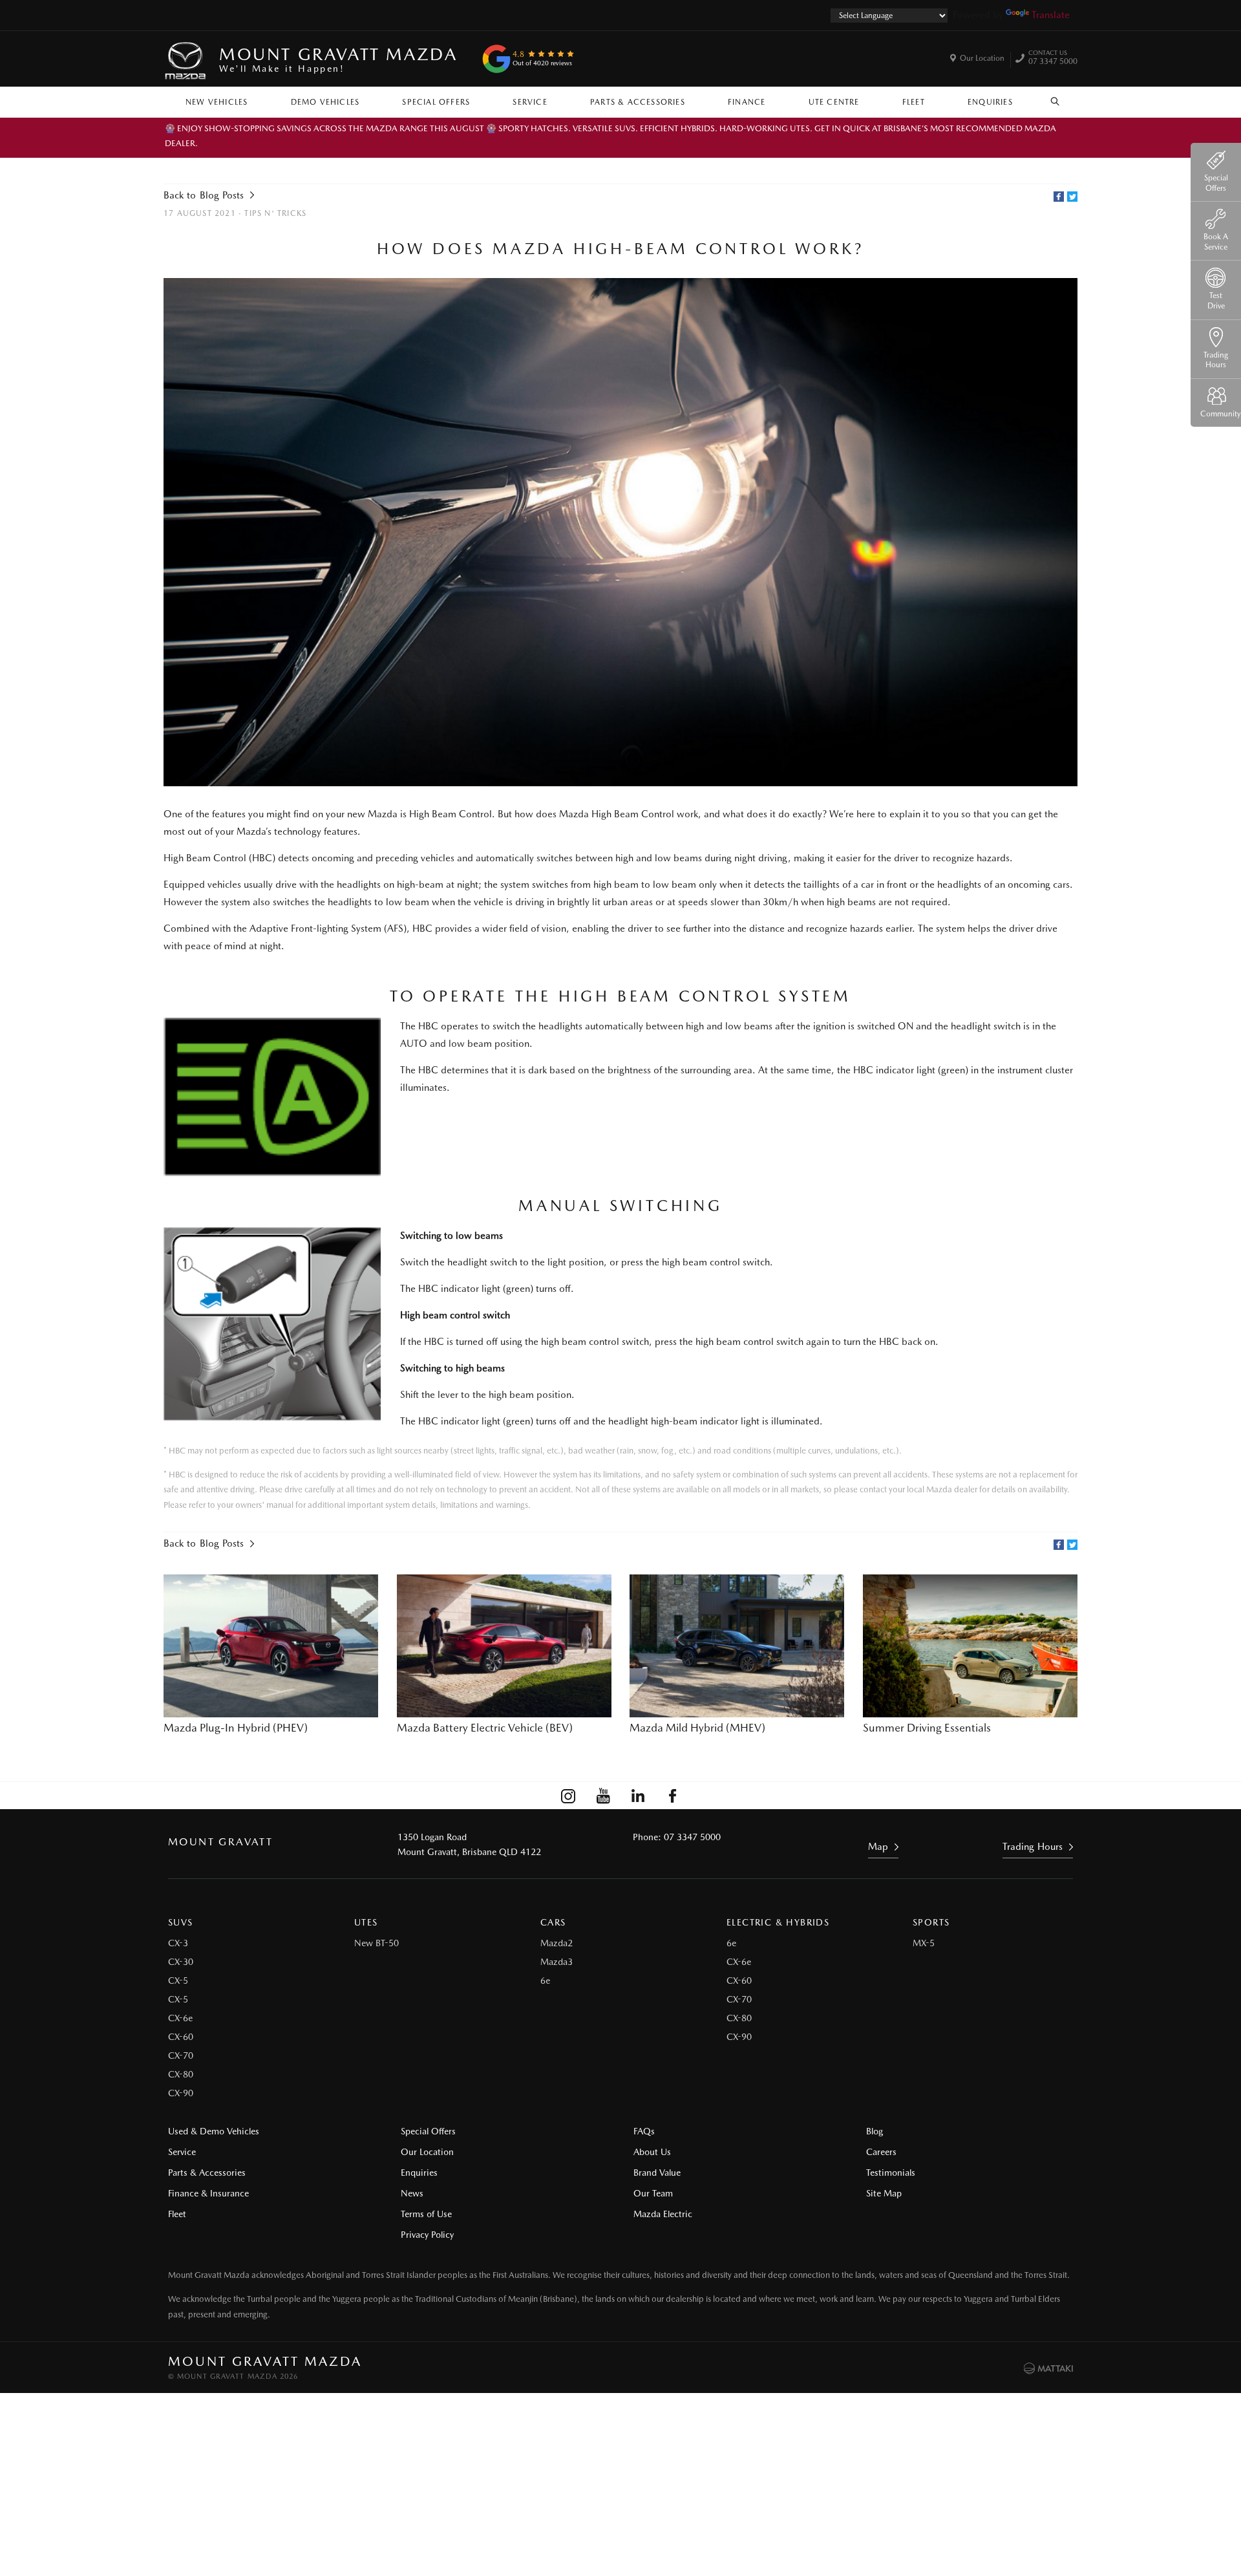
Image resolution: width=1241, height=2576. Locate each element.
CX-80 (181, 2074)
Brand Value (657, 2173)
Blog (875, 2131)
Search (1055, 99)
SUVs (181, 1922)
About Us (652, 2152)
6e (545, 1980)
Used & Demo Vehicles (214, 2131)
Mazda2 (557, 1943)
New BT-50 (377, 1943)
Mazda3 (557, 1962)
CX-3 (178, 1943)
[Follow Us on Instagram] (568, 1796)
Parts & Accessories (638, 102)
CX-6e (180, 2018)
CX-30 (181, 1962)
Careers (881, 2152)
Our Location (982, 58)
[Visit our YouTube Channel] (603, 1796)
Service (530, 102)
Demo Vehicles (325, 102)
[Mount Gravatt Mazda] (186, 59)
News (412, 2193)
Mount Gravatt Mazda (338, 59)
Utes (366, 1922)
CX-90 (181, 2093)
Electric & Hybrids (778, 1922)
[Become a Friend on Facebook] (673, 1796)
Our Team (653, 2193)
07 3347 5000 (1053, 59)
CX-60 (181, 2037)
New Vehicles (217, 102)
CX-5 (178, 1980)
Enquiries (990, 102)
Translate (1051, 15)
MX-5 (924, 1943)
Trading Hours (1033, 1847)
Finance (747, 102)
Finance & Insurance (208, 2193)
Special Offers (436, 102)
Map (878, 1847)
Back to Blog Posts (204, 195)
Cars (553, 1922)
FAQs (644, 2131)
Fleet (914, 102)
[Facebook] (1059, 197)
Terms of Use (426, 2214)
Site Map (884, 2193)
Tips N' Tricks (275, 213)
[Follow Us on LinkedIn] (638, 1796)
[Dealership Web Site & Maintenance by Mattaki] (1048, 2368)
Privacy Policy (427, 2235)
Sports (931, 1922)
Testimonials (891, 2173)
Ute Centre (834, 102)
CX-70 (181, 2055)
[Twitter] (1072, 197)
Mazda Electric (663, 2214)
